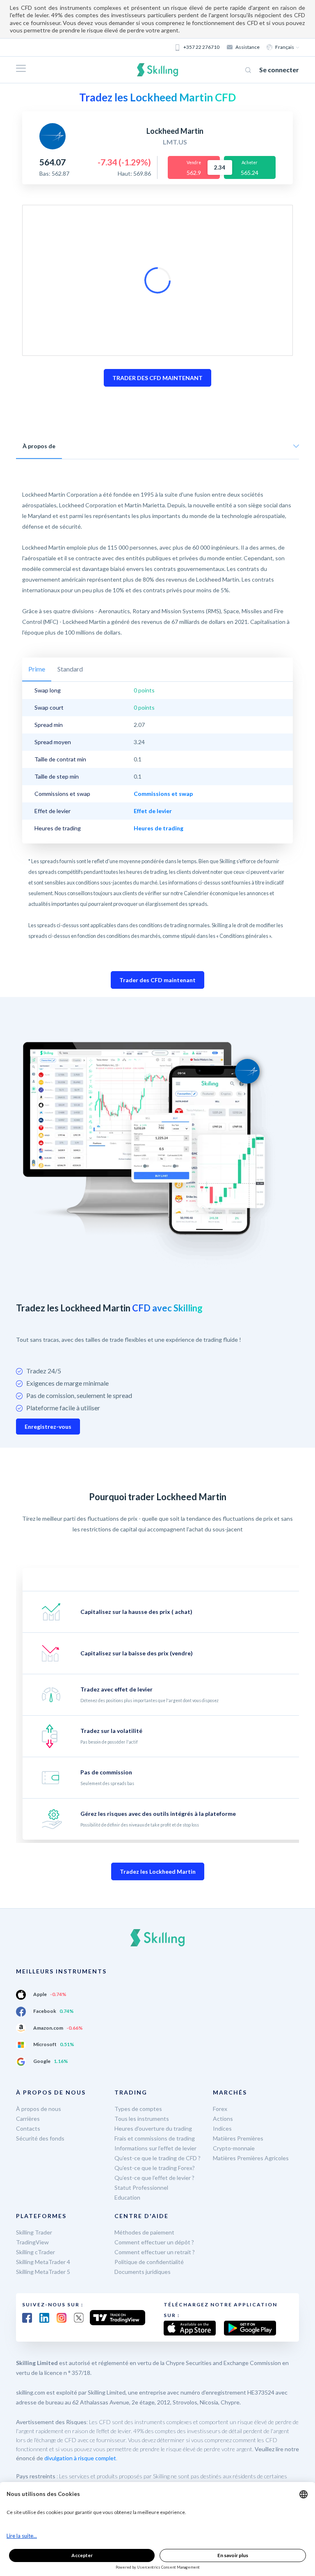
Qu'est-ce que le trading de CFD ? (157, 2158)
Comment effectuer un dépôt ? (154, 2242)
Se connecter (279, 70)
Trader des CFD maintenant (157, 980)
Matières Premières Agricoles (251, 2158)
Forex (220, 2109)
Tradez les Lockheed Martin (158, 1871)
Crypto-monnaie (234, 2148)
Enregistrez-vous (48, 1427)
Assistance (248, 47)
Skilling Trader (34, 2232)
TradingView (32, 2242)
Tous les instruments (142, 2119)
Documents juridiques (143, 2272)
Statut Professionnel (141, 2188)
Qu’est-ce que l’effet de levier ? (154, 2178)
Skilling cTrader (35, 2252)
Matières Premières (238, 2138)
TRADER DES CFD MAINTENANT (157, 378)
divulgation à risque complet (80, 2458)
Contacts (28, 2128)
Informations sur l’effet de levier (155, 2148)
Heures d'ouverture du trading (153, 2128)
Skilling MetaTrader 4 (43, 2262)
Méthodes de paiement (144, 2232)
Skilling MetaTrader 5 (43, 2272)
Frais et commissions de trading (155, 2138)
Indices (222, 2128)
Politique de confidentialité (149, 2262)
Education (127, 2197)
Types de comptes (138, 2109)
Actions (223, 2119)
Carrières (28, 2119)
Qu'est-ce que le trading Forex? (155, 2168)
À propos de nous (39, 2109)
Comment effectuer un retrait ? (155, 2252)
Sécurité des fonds (40, 2138)
